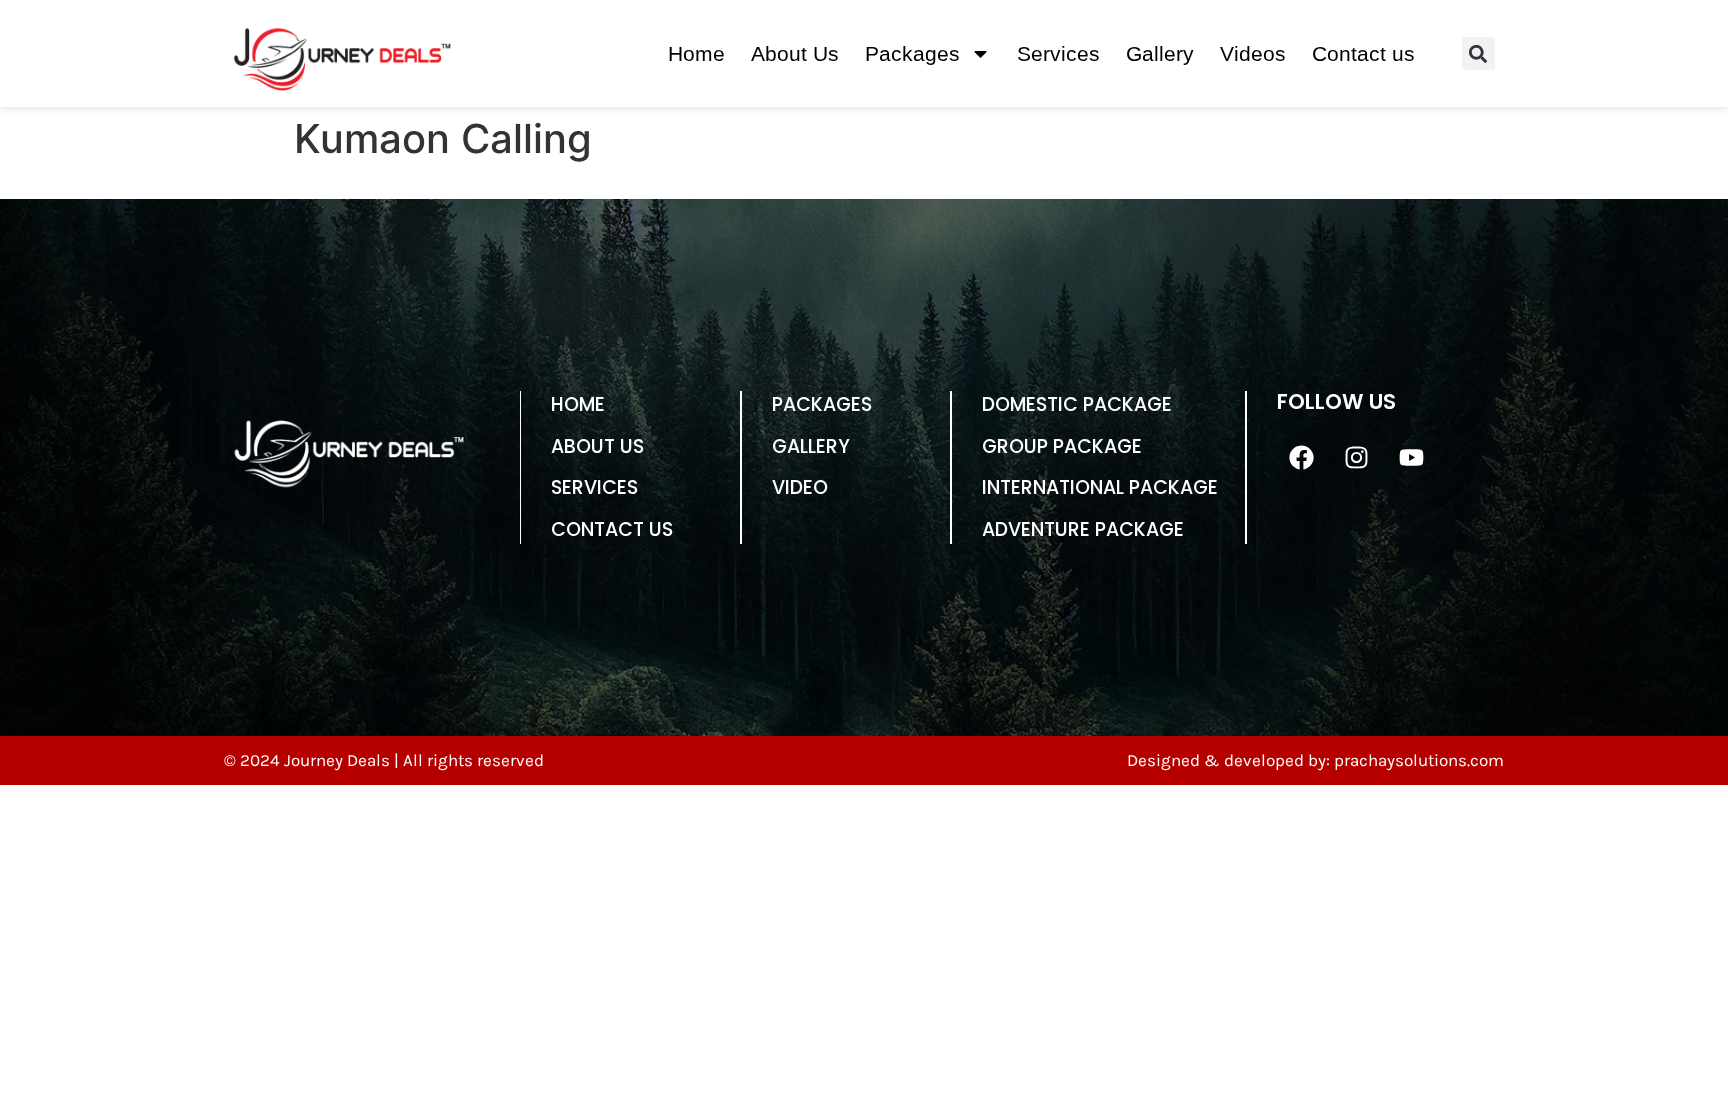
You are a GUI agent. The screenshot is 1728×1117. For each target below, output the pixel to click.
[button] (1478, 53)
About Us (795, 53)
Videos (1253, 53)
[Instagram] (1357, 457)
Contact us (1363, 53)
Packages (912, 53)
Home (696, 53)
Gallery (1160, 53)
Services (1058, 53)
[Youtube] (1412, 457)
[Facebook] (1302, 457)
